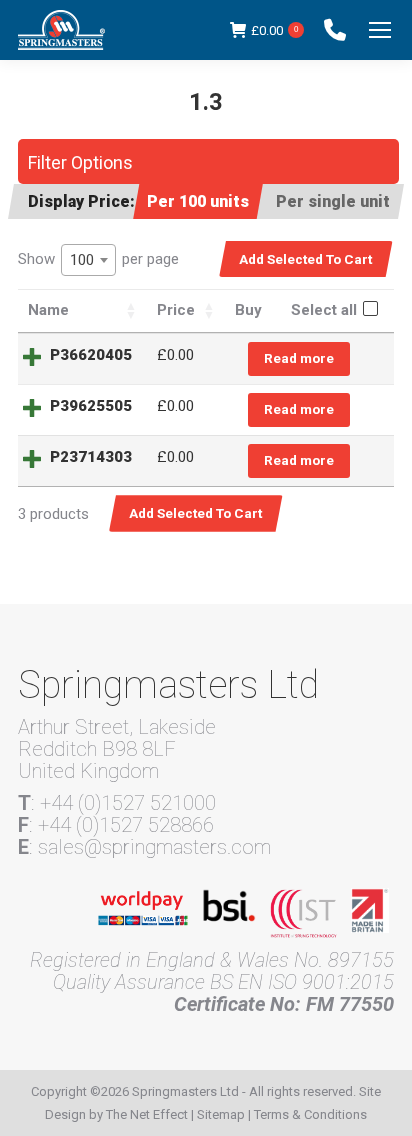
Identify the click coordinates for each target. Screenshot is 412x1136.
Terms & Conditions (310, 1114)
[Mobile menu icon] (380, 30)
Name (48, 310)
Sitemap (221, 1114)
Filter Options (80, 162)
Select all (324, 310)
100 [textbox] (82, 260)
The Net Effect (147, 1114)
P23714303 (91, 457)
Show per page (98, 259)
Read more (299, 358)
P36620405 (91, 355)
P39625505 (91, 406)
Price (176, 310)
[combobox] (88, 260)
